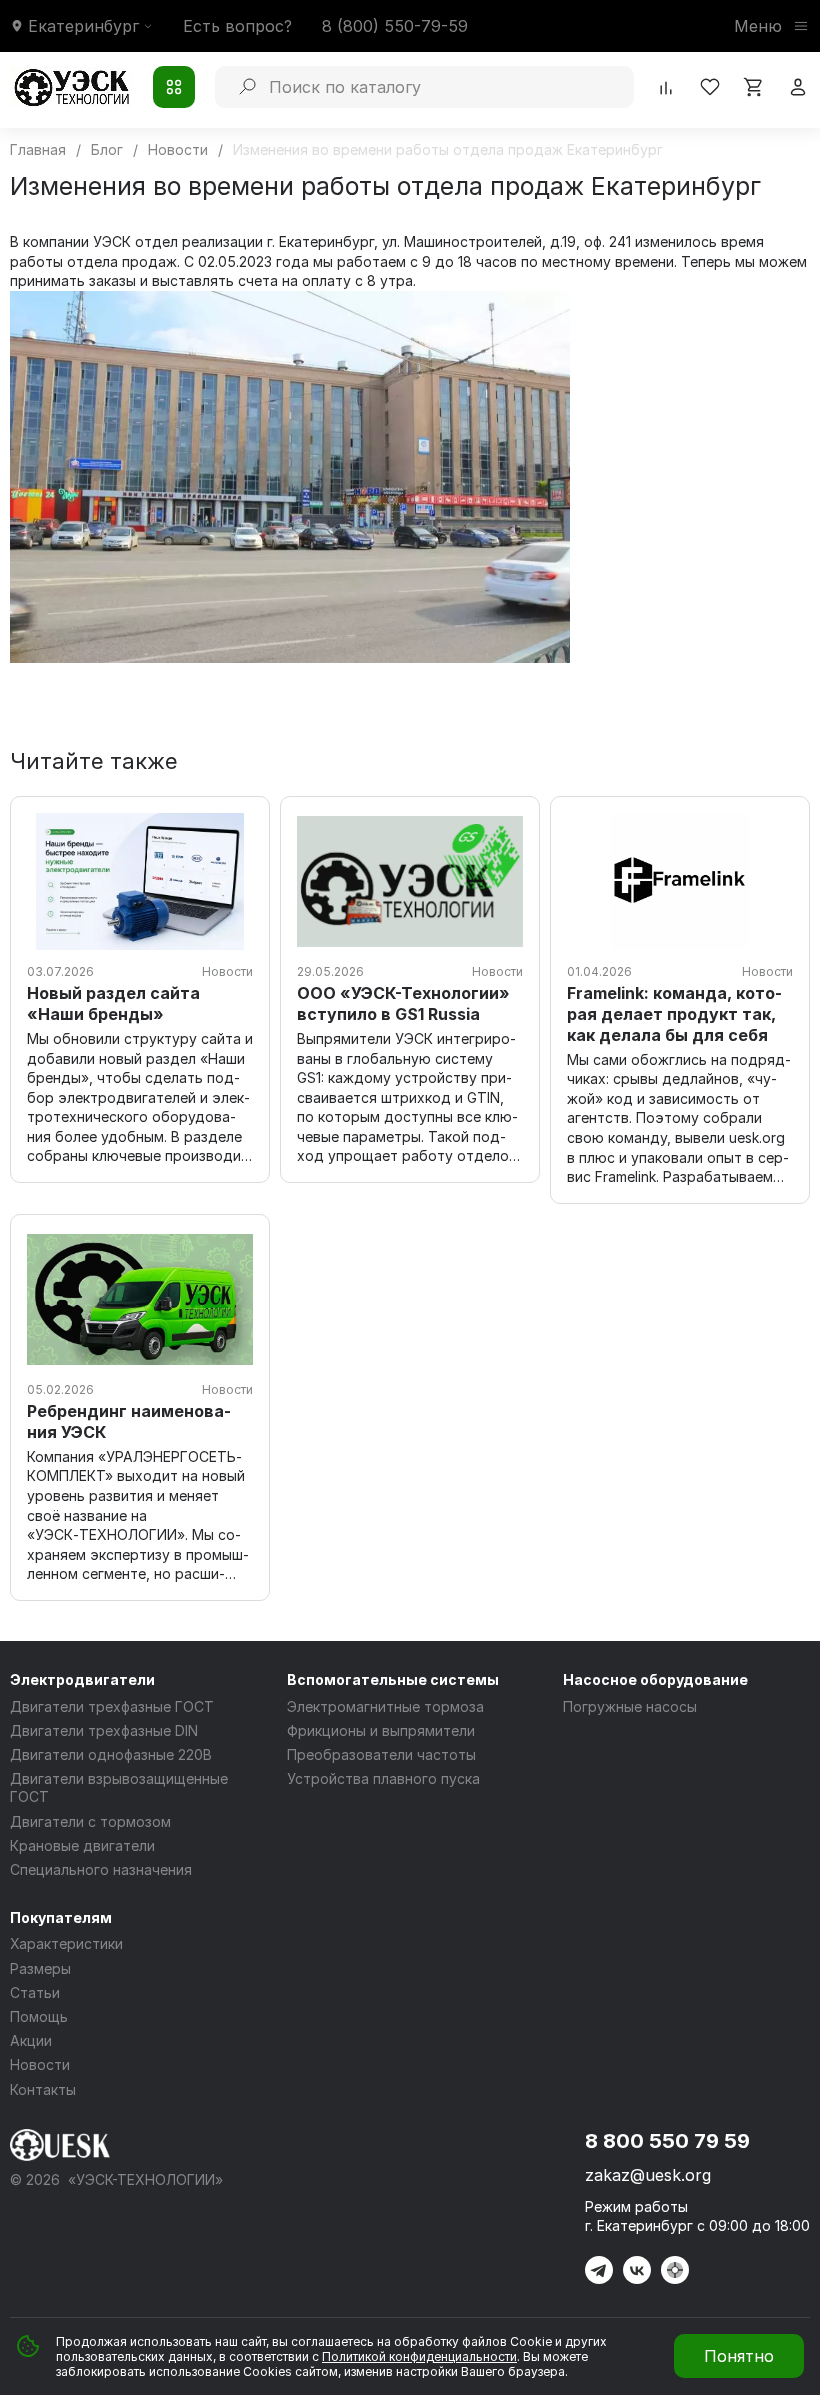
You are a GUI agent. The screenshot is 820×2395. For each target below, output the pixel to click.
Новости (40, 2064)
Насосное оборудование (655, 1679)
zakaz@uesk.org (648, 2175)
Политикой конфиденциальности (419, 2356)
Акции (31, 2040)
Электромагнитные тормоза (385, 1706)
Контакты (43, 2089)
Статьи (35, 1992)
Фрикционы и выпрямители (381, 1730)
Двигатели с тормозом (90, 1821)
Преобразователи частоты (381, 1754)
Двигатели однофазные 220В (111, 1754)
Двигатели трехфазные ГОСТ (112, 1706)
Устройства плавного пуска (383, 1778)
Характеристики (66, 1943)
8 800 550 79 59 (667, 2141)
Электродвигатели (82, 1679)
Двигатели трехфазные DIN (104, 1730)
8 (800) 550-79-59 (395, 26)
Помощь (39, 2016)
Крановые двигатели (82, 1845)
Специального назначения (101, 1869)
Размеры (40, 1968)
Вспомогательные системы (393, 1679)
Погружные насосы (630, 1706)
